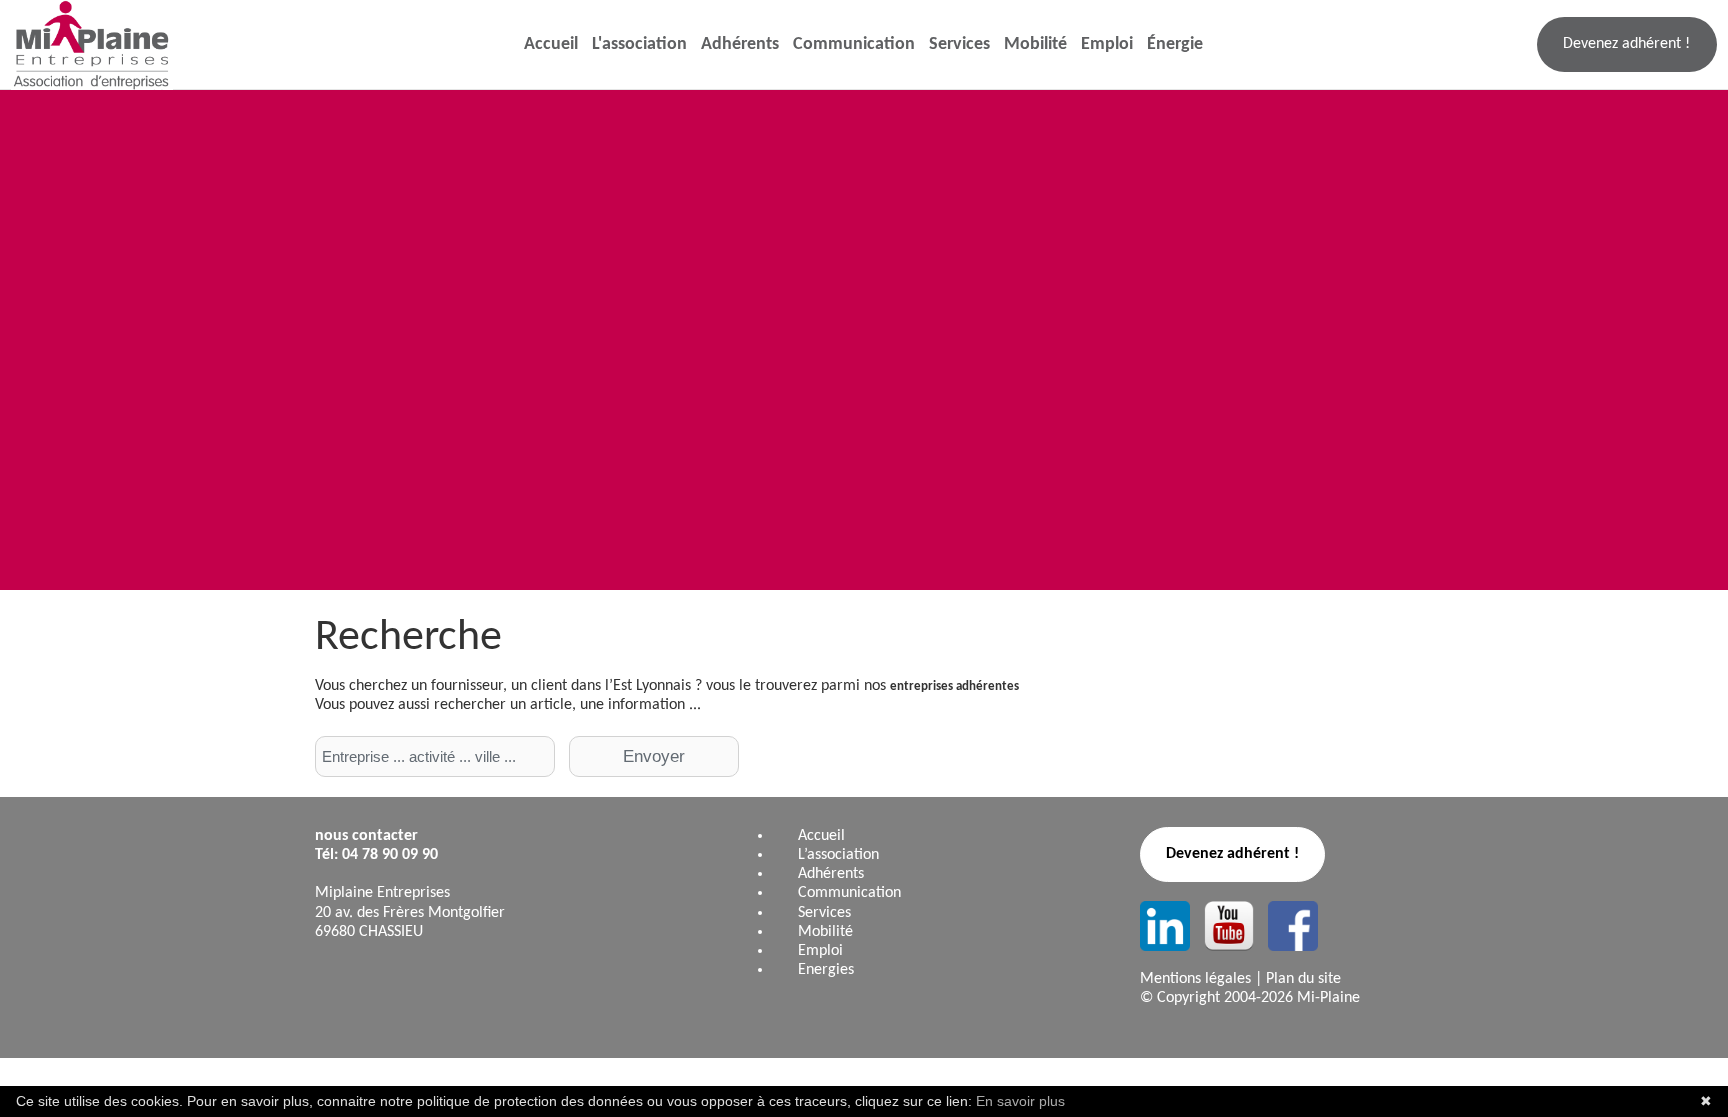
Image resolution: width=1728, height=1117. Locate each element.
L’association (838, 855)
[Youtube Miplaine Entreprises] (1229, 926)
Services (959, 44)
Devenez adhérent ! (1626, 44)
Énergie (1175, 44)
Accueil (551, 44)
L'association (639, 44)
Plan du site (1303, 979)
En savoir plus (1020, 1101)
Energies (826, 970)
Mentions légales (1195, 979)
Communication (854, 44)
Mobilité (1035, 44)
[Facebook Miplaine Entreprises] (1293, 926)
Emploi (1107, 44)
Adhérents (740, 44)
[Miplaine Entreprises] (87, 45)
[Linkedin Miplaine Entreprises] (1165, 926)
